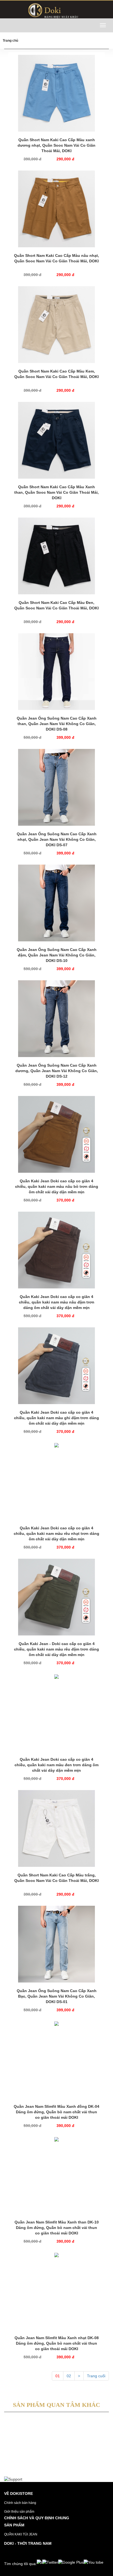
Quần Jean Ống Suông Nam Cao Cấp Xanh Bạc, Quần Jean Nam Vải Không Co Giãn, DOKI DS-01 (57, 1996)
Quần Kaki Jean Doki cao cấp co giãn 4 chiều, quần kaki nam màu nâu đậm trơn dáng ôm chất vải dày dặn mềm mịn (57, 1302)
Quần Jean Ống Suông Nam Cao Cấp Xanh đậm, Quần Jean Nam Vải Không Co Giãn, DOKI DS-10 (57, 955)
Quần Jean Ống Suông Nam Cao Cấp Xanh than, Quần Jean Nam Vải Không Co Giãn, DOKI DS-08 (57, 724)
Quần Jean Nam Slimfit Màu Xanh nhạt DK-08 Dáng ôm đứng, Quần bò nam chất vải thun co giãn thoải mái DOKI (57, 2343)
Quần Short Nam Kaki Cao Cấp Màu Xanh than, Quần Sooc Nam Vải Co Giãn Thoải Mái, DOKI (56, 492)
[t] (39, 2562)
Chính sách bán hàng (20, 2503)
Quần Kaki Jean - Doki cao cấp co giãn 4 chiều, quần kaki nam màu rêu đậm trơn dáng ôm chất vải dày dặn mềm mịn (56, 1649)
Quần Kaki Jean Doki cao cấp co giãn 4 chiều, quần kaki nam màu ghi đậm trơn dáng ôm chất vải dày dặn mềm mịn (56, 1418)
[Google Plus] (71, 2562)
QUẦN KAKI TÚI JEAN (21, 2534)
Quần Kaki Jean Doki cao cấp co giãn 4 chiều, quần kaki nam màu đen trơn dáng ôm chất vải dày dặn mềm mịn (56, 1765)
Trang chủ (10, 41)
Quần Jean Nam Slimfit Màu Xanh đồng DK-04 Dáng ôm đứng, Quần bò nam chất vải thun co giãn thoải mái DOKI (56, 2112)
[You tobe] (94, 2562)
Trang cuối (96, 2376)
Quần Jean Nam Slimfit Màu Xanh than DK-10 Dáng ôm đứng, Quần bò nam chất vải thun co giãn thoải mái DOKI (57, 2228)
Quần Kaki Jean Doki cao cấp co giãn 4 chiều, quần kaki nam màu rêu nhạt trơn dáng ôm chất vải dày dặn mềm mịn (56, 1533)
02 (69, 2376)
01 (58, 2376)
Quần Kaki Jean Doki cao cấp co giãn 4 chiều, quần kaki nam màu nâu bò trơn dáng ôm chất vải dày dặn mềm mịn (57, 1186)
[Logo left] (56, 9)
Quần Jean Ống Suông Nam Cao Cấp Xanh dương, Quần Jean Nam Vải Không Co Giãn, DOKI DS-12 (57, 1071)
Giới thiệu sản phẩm (19, 2512)
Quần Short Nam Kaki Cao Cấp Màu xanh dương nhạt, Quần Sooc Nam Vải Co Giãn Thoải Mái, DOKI (56, 145)
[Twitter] (50, 2562)
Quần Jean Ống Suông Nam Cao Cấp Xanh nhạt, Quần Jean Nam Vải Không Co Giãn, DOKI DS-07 (57, 839)
